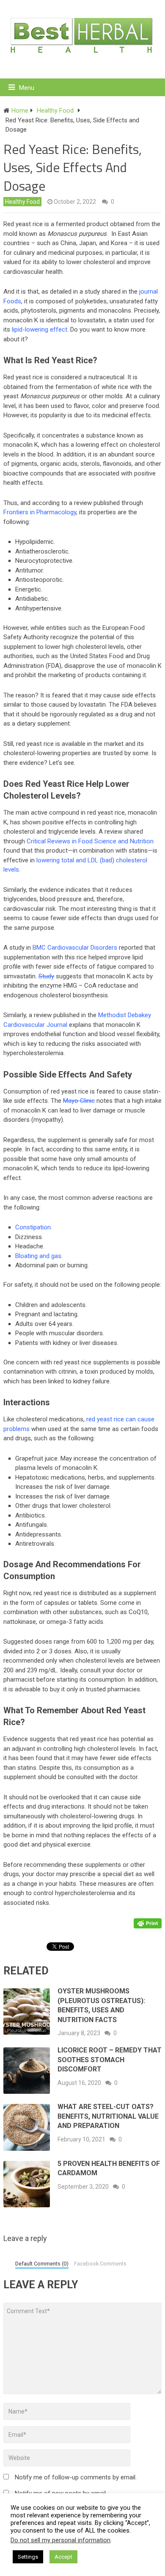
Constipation (33, 1227)
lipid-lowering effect (40, 329)
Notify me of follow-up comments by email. (76, 2477)
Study (46, 976)
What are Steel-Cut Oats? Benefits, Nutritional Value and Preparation (108, 2116)
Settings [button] (28, 2557)
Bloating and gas (38, 1256)
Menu (27, 88)
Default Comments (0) (42, 2264)
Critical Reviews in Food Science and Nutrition (90, 841)
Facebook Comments (100, 2264)
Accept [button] (63, 2557)
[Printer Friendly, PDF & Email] (148, 1923)
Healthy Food (22, 202)
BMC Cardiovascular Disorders (75, 948)
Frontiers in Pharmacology (40, 512)
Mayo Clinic (79, 1101)
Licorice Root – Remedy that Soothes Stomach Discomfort (110, 2060)
